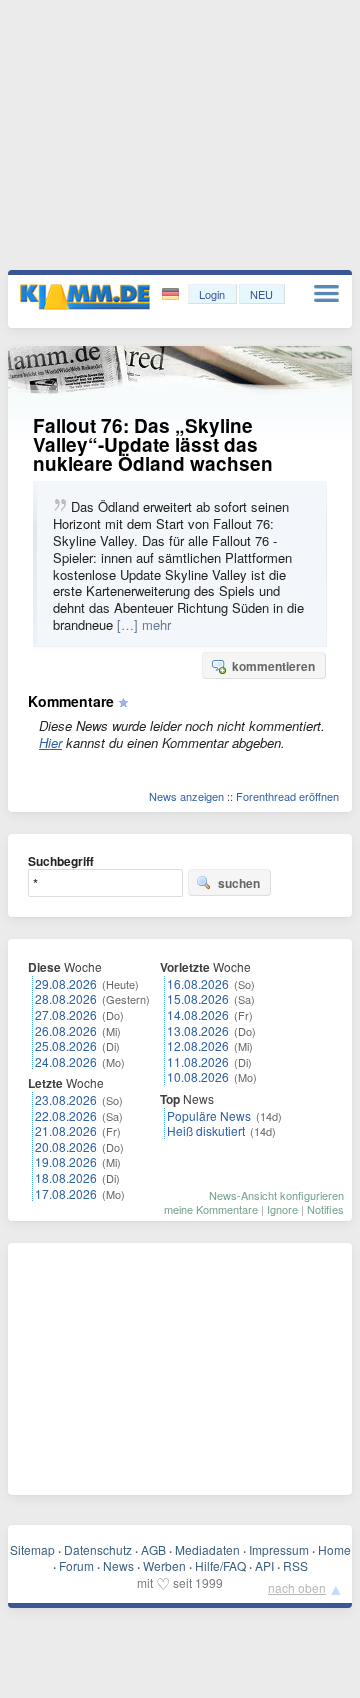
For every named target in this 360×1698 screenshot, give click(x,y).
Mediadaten (207, 1549)
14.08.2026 (198, 1014)
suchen (239, 883)
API (264, 1565)
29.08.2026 (66, 983)
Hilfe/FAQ (220, 1565)
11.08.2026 (198, 1061)
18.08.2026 (66, 1177)
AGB (153, 1549)
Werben (164, 1565)
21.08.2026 (66, 1130)
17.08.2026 (66, 1193)
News (118, 1565)
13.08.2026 (198, 1030)
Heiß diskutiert (206, 1130)
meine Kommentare (211, 1209)
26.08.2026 (66, 1030)
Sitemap (32, 1549)
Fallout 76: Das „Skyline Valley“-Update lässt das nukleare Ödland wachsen (153, 444)
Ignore (282, 1209)
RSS (295, 1565)
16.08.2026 (198, 983)
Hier (50, 742)
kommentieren (273, 666)
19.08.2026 (66, 1161)
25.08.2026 (66, 1045)
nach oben (297, 1587)
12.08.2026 (198, 1045)
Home (334, 1549)
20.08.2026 (66, 1146)
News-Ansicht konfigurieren (276, 1195)
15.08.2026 (198, 998)
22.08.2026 (66, 1115)
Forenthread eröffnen (287, 796)
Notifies (325, 1209)
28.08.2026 (66, 998)
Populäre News (209, 1115)
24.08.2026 (66, 1061)
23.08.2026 (66, 1099)
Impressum (279, 1549)
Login (212, 294)
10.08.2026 (198, 1076)
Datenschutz (98, 1549)
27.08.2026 (66, 1014)
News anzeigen (186, 796)
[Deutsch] (172, 294)
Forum (76, 1565)
